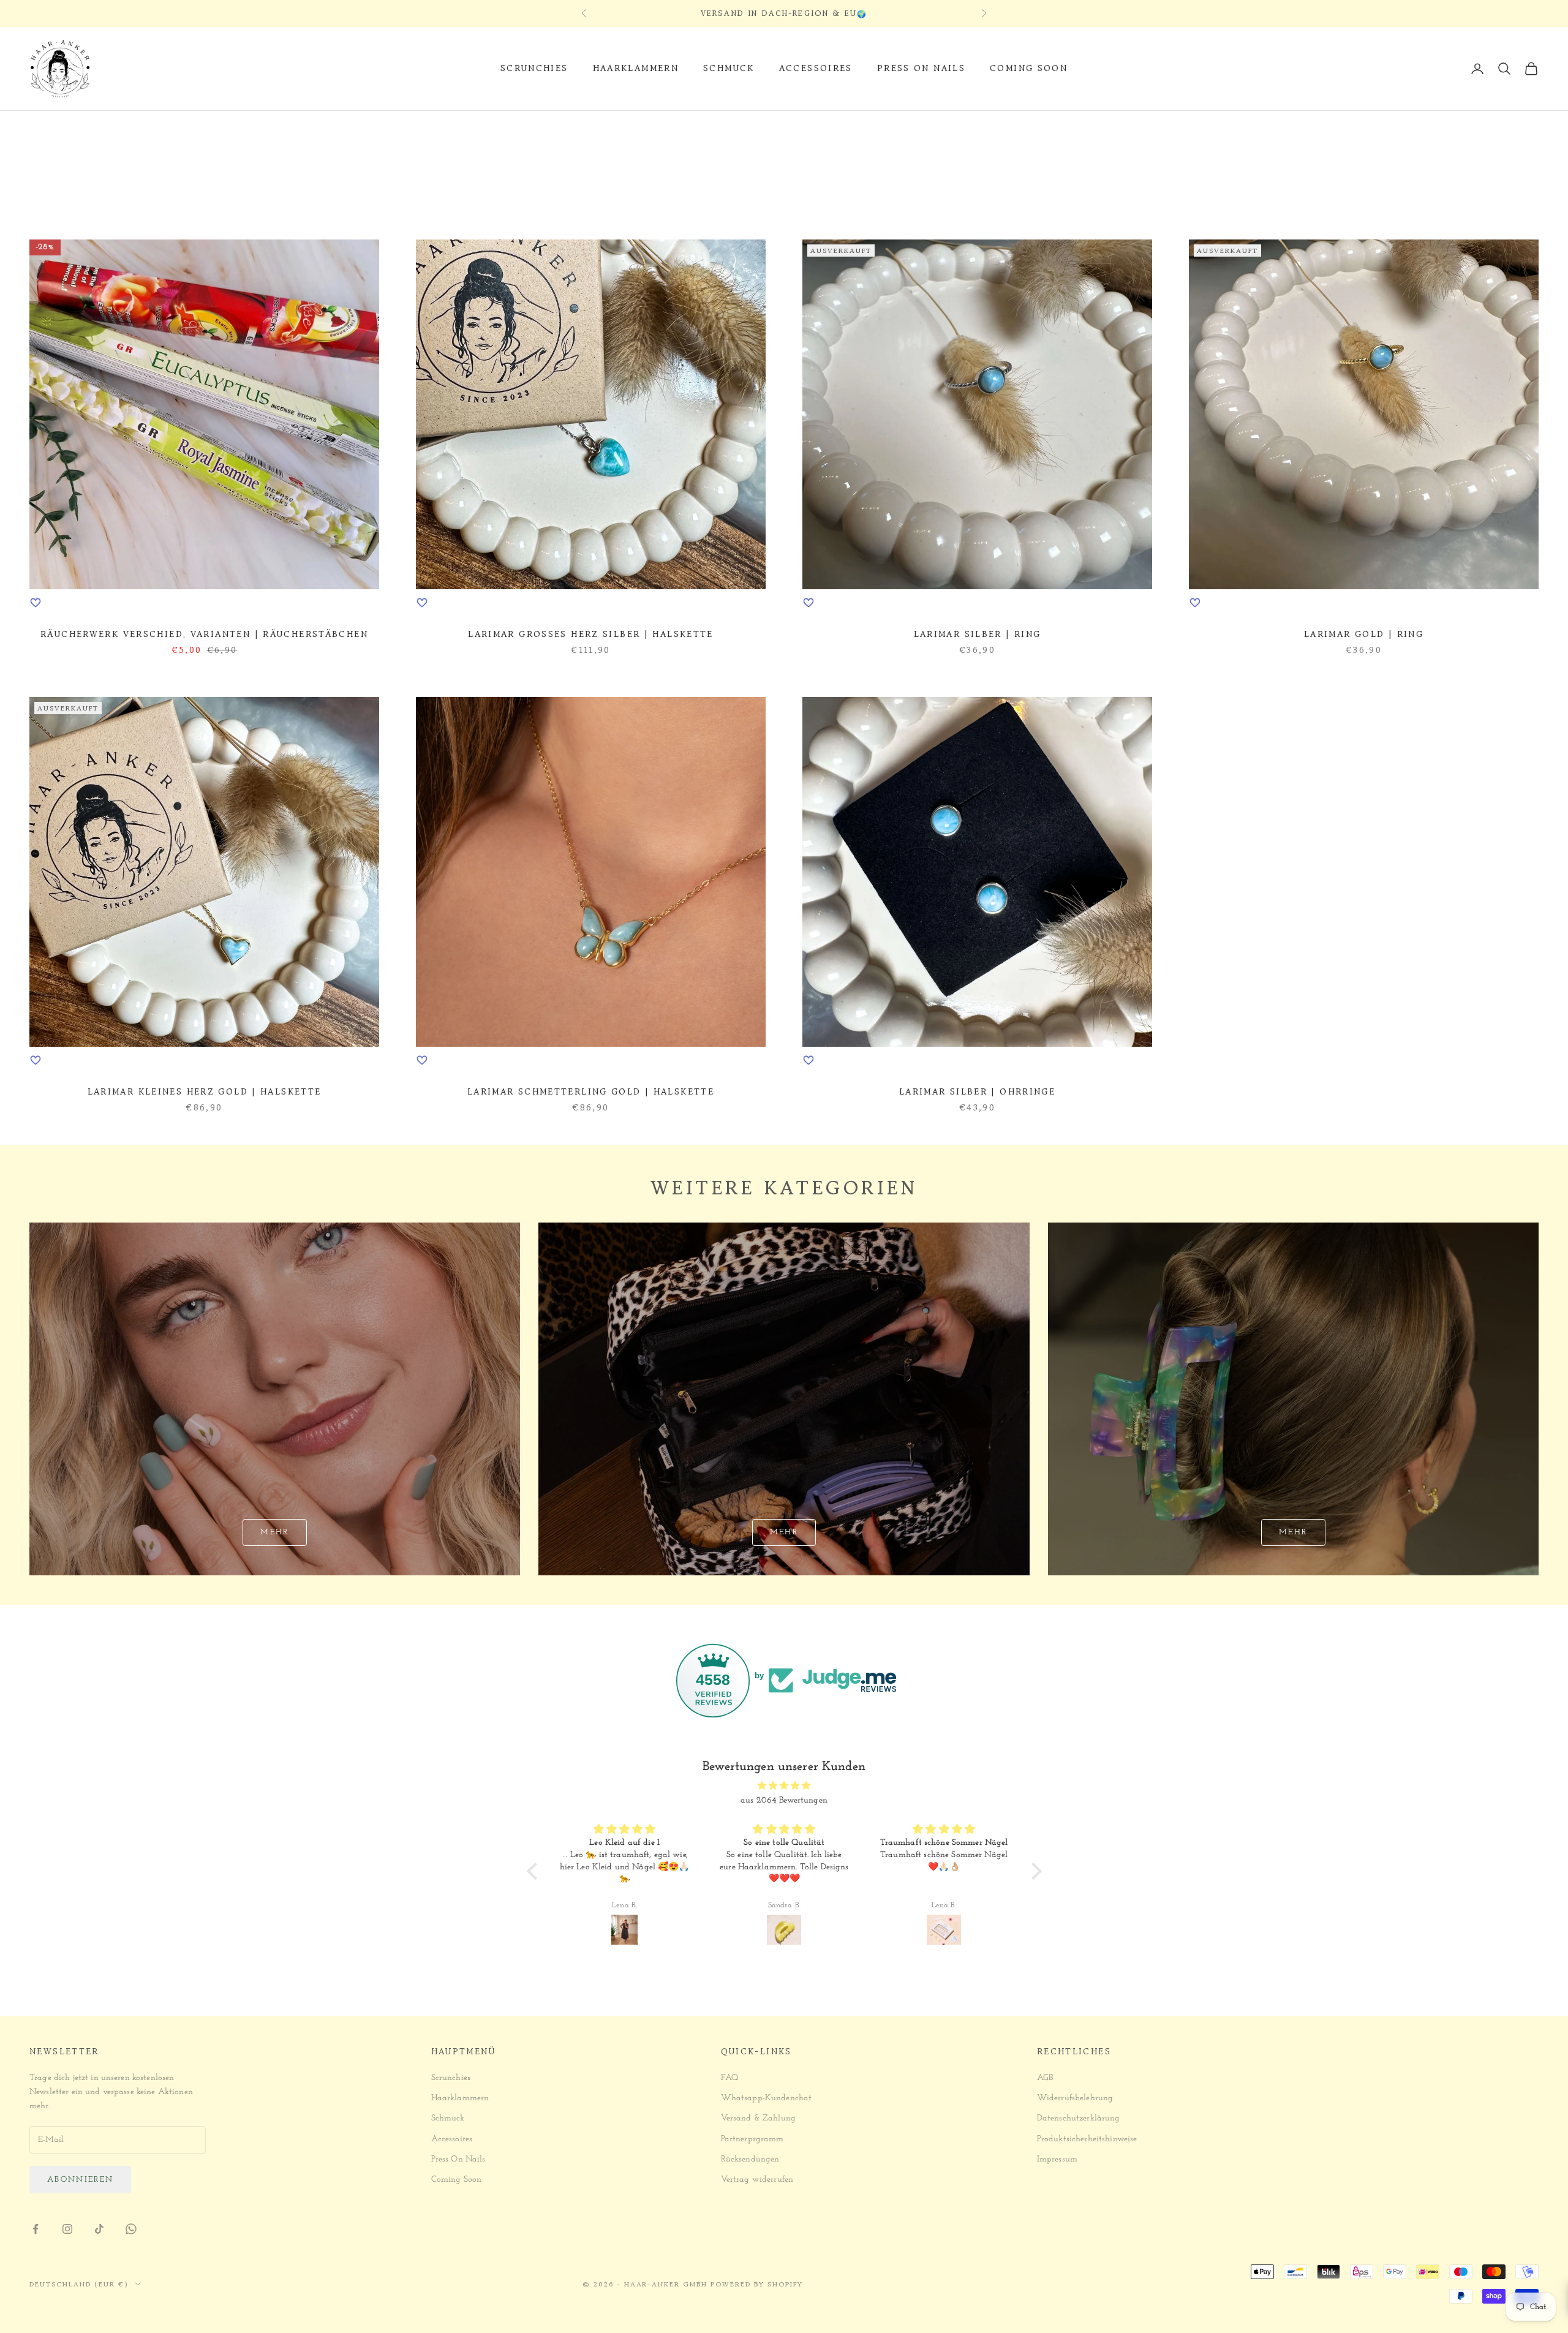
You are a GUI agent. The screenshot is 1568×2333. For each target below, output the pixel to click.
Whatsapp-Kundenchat (767, 2098)
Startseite (52, 128)
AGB (1045, 2078)
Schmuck (729, 68)
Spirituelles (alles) (165, 128)
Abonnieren (80, 2180)
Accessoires (816, 68)
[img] (784, 1786)
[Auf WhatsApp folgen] (131, 2229)
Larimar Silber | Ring (978, 634)
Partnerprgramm (752, 2139)
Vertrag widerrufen (757, 2180)
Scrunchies (534, 68)
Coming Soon (1029, 68)
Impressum (1057, 2159)
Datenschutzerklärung (1079, 2118)
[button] (535, 1871)
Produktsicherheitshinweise (1087, 2139)
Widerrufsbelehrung (1075, 2098)
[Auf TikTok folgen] (99, 2229)
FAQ (729, 2078)
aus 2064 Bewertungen (784, 1800)
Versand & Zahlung (758, 2118)
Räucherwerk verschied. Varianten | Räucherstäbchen (204, 634)
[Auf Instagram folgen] (67, 2229)
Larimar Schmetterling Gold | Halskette (591, 1092)
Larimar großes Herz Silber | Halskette (591, 634)
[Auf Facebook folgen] (36, 2229)
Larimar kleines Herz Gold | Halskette (205, 1092)
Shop (98, 128)
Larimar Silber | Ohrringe (977, 1092)
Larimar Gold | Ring (1364, 634)
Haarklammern (636, 68)
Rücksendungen (750, 2159)
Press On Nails (921, 68)
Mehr (274, 1532)
